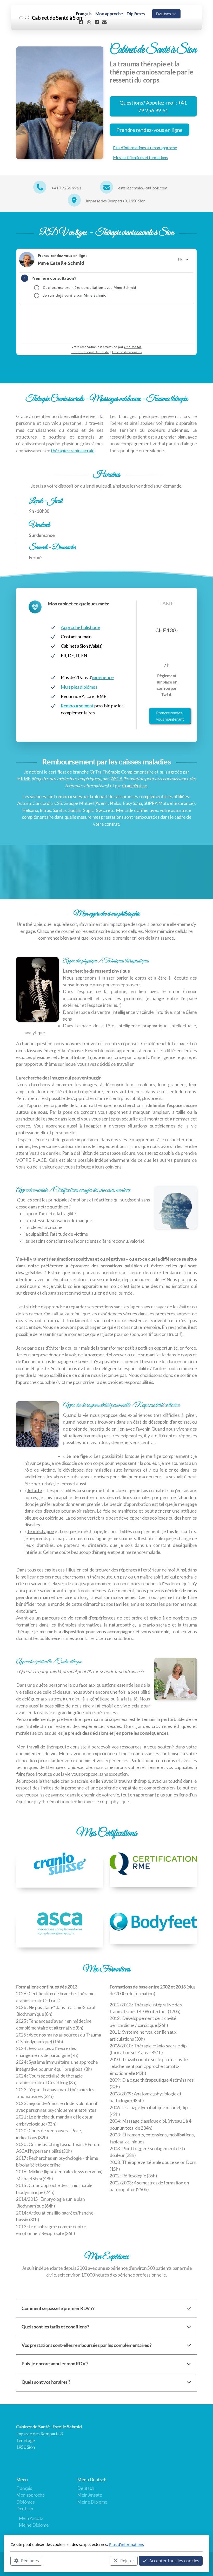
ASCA (117, 779)
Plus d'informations (127, 2544)
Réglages (30, 2561)
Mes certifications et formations (140, 157)
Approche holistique (80, 627)
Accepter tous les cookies (174, 2561)
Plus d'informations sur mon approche (145, 148)
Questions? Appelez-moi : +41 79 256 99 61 (153, 106)
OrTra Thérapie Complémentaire (122, 772)
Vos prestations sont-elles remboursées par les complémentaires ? (86, 2345)
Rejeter (127, 2561)
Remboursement (77, 706)
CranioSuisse (135, 786)
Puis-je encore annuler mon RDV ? (55, 2364)
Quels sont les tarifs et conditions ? (55, 2327)
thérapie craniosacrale (73, 451)
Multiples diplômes (79, 687)
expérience (103, 677)
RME (26, 779)
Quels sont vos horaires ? (46, 2382)
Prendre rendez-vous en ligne (149, 130)
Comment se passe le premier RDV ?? (58, 2308)
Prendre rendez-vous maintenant (170, 716)
